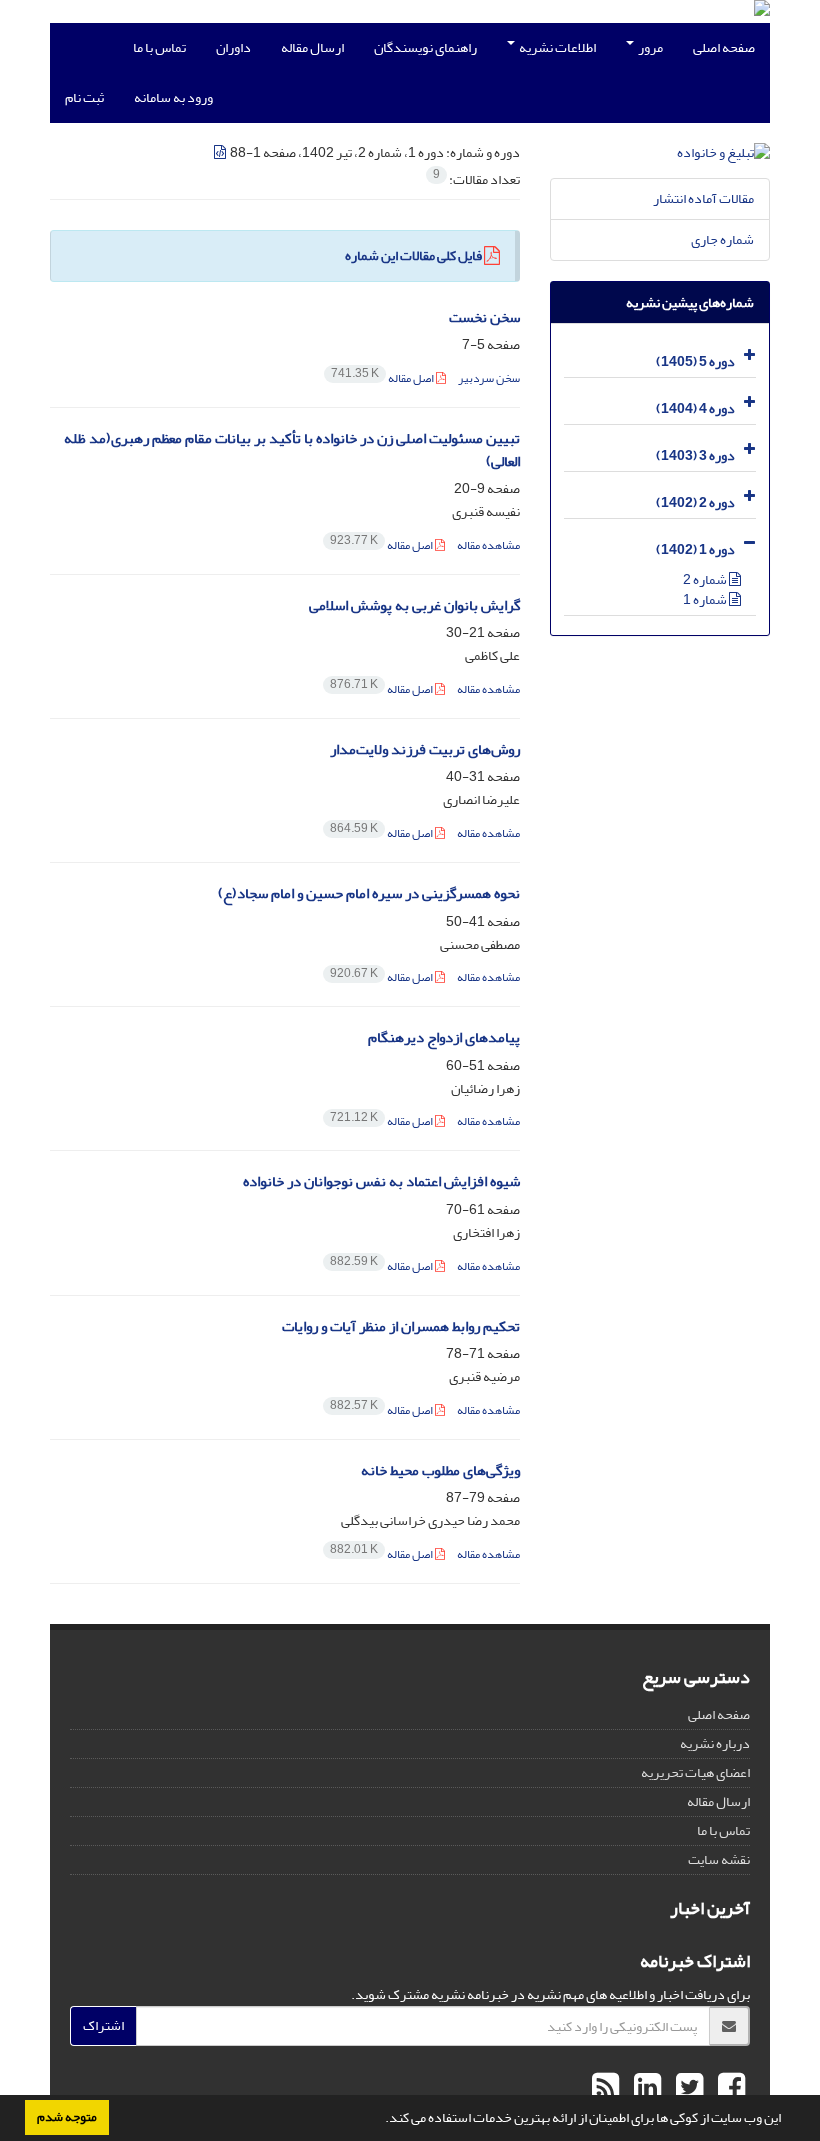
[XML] (221, 152)
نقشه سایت (719, 1859)
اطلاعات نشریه (556, 47)
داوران (233, 47)
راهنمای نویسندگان (425, 47)
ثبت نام (84, 97)
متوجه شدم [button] (67, 2117)
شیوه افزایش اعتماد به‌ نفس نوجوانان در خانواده (381, 1181)
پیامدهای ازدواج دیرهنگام (444, 1037)
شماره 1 (706, 599)
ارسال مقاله (312, 47)
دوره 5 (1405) (695, 361)
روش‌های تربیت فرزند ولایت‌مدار (425, 749)
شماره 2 (706, 579)
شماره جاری (722, 239)
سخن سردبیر (489, 378)
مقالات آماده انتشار (703, 198)
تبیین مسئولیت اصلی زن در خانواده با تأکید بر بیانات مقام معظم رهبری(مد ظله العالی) (292, 450)
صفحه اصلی (724, 47)
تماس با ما (159, 47)
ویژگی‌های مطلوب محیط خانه (440, 1470)
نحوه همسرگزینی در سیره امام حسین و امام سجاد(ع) (369, 893)
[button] (380, 2120)
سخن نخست (484, 317)
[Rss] (605, 2088)
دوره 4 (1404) (695, 408)
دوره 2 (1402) (695, 502)
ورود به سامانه (173, 97)
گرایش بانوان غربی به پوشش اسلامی (414, 605)
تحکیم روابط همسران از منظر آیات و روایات (401, 1326)
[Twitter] (687, 2088)
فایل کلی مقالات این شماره (413, 255)
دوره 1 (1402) (695, 549)
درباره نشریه (715, 1743)
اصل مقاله (383, 378)
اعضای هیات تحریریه (695, 1772)
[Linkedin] (645, 2088)
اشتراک (103, 2025)
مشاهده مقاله (488, 545)
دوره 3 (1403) (695, 455)
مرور (649, 47)
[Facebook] (729, 2088)
